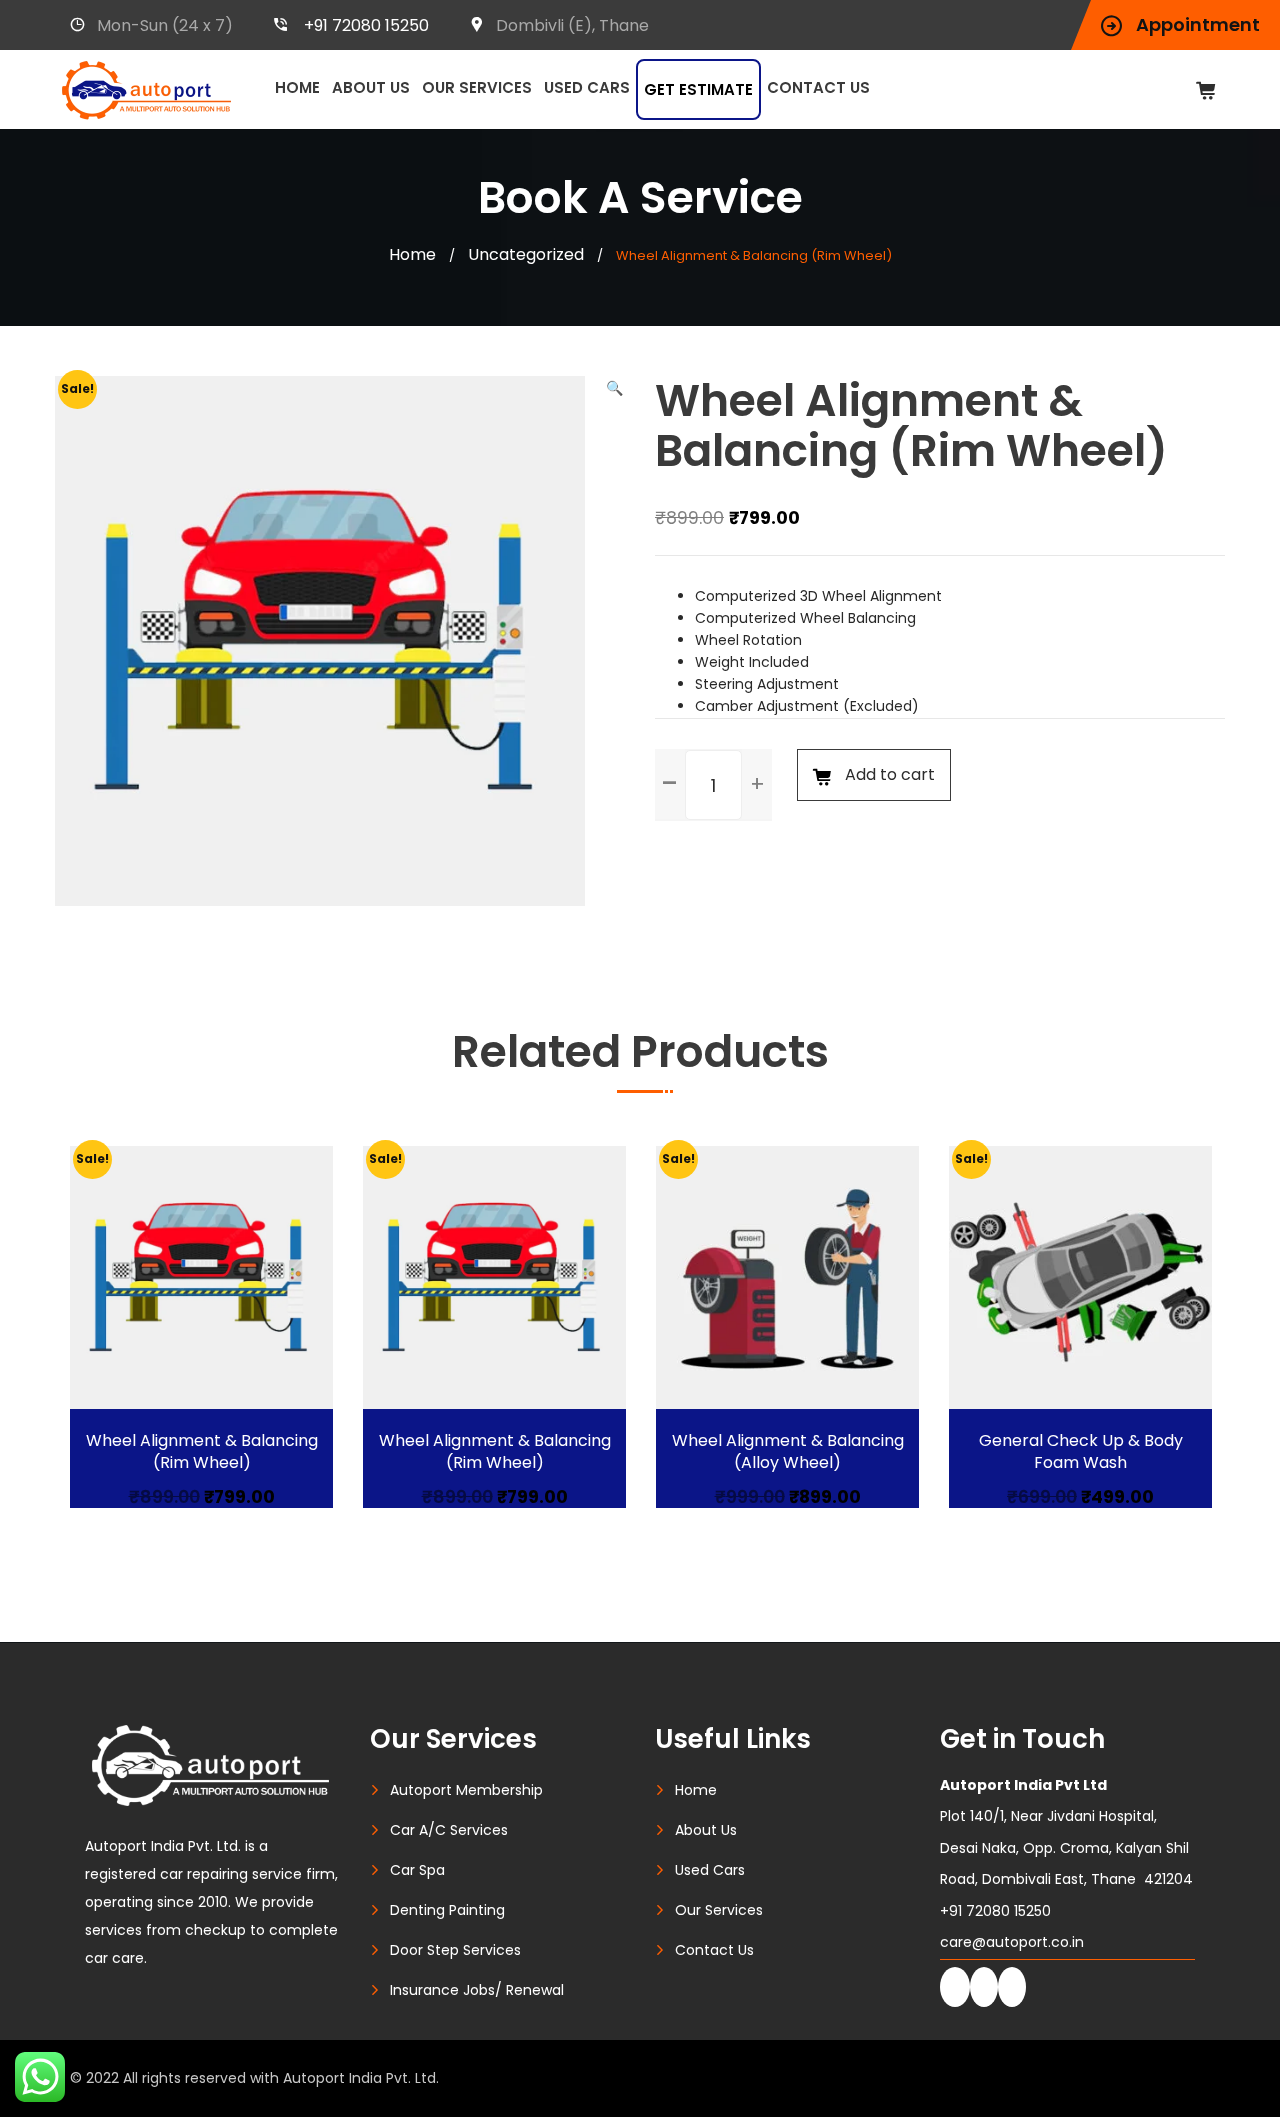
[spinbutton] (713, 785)
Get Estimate (698, 89)
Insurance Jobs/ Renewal (477, 1990)
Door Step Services (455, 1950)
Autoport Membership (466, 1790)
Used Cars (587, 87)
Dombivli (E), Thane (572, 25)
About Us (371, 87)
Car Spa (417, 1870)
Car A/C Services (449, 1830)
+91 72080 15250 (366, 25)
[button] (614, 388)
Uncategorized (526, 254)
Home (297, 87)
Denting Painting (447, 1910)
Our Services (477, 87)
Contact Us (818, 87)
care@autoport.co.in (1012, 1942)
